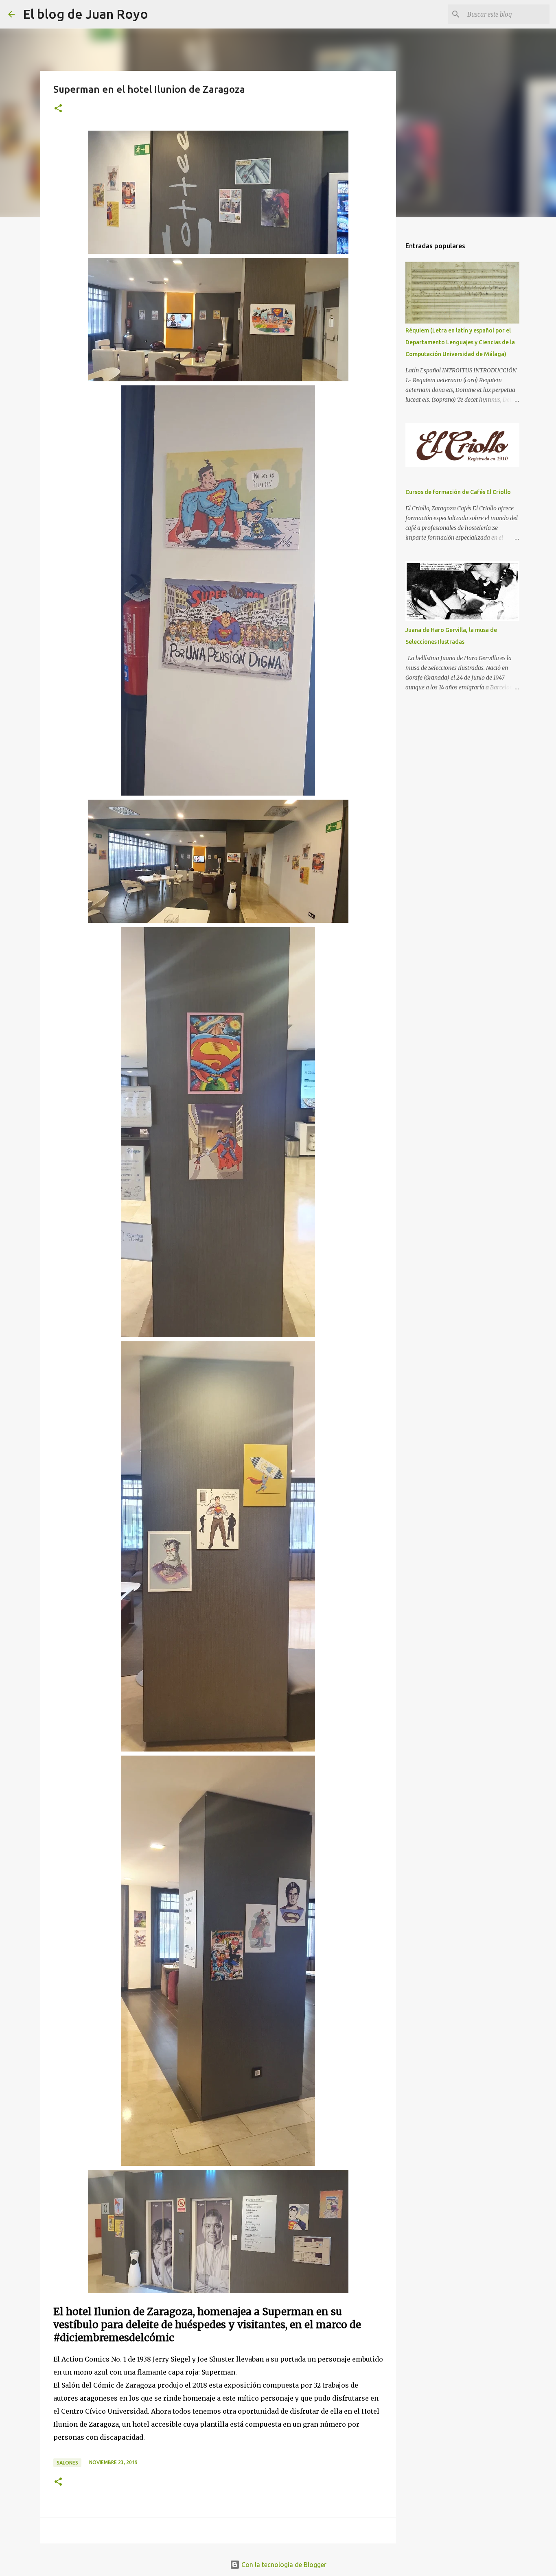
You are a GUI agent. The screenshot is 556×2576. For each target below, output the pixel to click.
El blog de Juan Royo (85, 14)
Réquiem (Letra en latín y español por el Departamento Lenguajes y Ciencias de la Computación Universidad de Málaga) (460, 342)
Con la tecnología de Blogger (283, 2565)
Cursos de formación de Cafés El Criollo (458, 492)
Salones (67, 2463)
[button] (58, 109)
